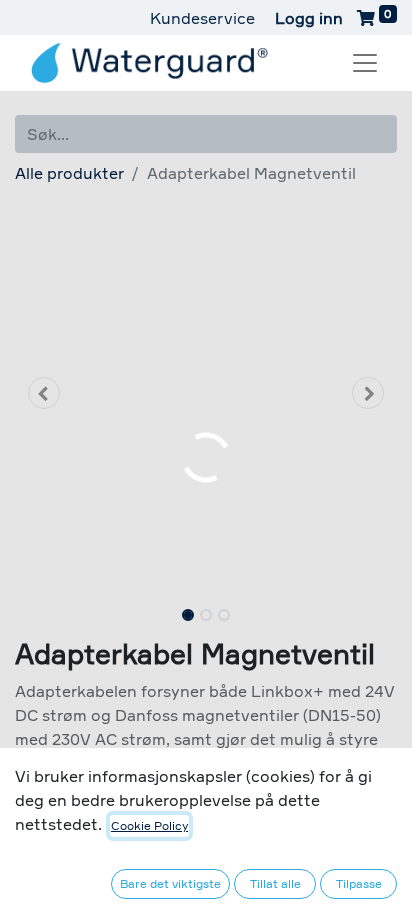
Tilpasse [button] (359, 883)
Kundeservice (202, 18)
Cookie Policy (149, 825)
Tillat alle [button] (275, 883)
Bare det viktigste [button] (170, 883)
